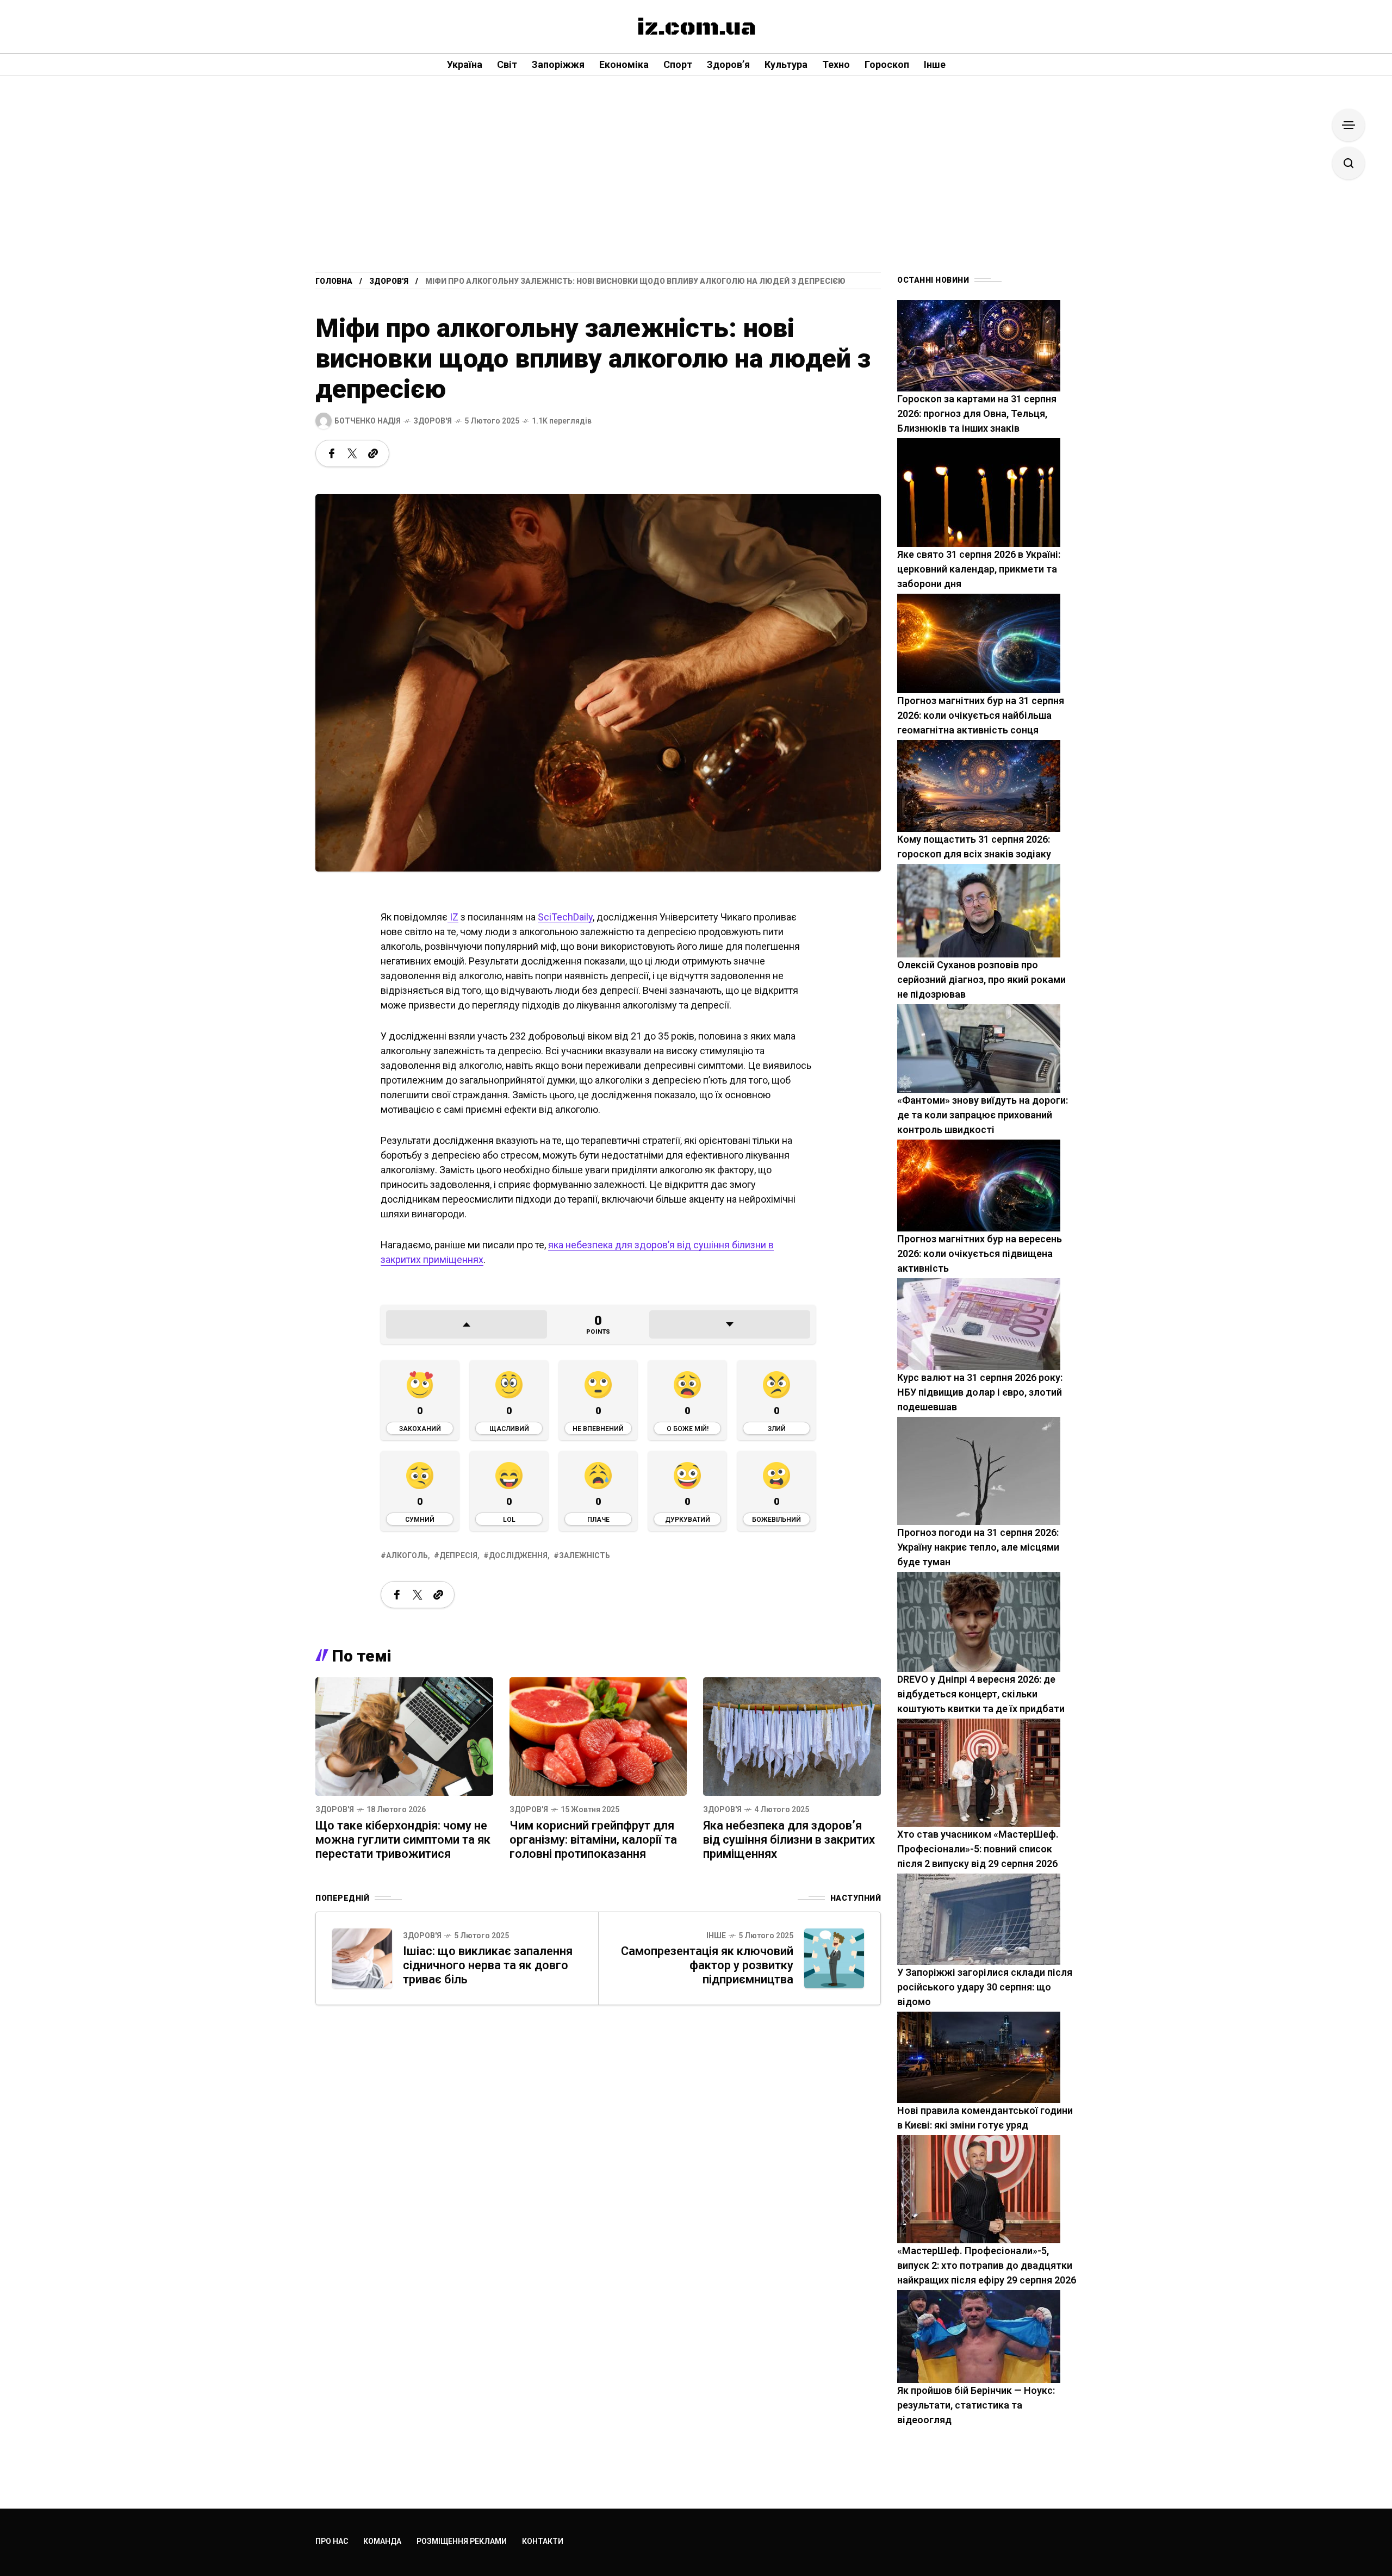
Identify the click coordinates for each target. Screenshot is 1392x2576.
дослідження (518, 1555)
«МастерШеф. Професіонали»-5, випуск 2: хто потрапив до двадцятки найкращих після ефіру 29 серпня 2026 (987, 2265)
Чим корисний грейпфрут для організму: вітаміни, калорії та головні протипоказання (593, 1840)
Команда (382, 2541)
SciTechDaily (565, 917)
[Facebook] (332, 453)
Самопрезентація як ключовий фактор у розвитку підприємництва (707, 1965)
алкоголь (407, 1555)
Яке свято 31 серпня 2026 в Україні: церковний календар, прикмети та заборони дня (979, 569)
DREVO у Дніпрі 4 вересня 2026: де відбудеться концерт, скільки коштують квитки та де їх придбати (981, 1694)
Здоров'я (389, 281)
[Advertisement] (696, 190)
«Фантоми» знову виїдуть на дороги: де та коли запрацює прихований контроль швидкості (983, 1115)
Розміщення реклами (462, 2541)
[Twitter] (352, 453)
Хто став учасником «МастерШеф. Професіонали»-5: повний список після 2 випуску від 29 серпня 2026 (978, 1849)
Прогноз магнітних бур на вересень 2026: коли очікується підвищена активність (980, 1253)
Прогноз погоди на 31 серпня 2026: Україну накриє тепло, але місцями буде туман (978, 1547)
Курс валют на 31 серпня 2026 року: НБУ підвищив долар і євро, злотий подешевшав (980, 1392)
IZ (453, 917)
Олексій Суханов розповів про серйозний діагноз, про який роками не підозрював (981, 979)
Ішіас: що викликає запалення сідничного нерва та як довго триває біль (488, 1965)
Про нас (332, 2541)
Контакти (543, 2541)
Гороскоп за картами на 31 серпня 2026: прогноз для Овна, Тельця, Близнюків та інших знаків (977, 413)
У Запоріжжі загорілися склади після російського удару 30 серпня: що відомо (985, 1987)
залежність (585, 1555)
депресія (458, 1555)
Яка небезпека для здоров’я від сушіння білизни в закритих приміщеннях (789, 1840)
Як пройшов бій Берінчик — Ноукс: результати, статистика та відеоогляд (976, 2405)
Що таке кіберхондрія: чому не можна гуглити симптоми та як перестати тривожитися (403, 1840)
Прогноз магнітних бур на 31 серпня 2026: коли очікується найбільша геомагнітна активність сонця (981, 715)
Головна (334, 281)
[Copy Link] (373, 453)
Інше (716, 1936)
